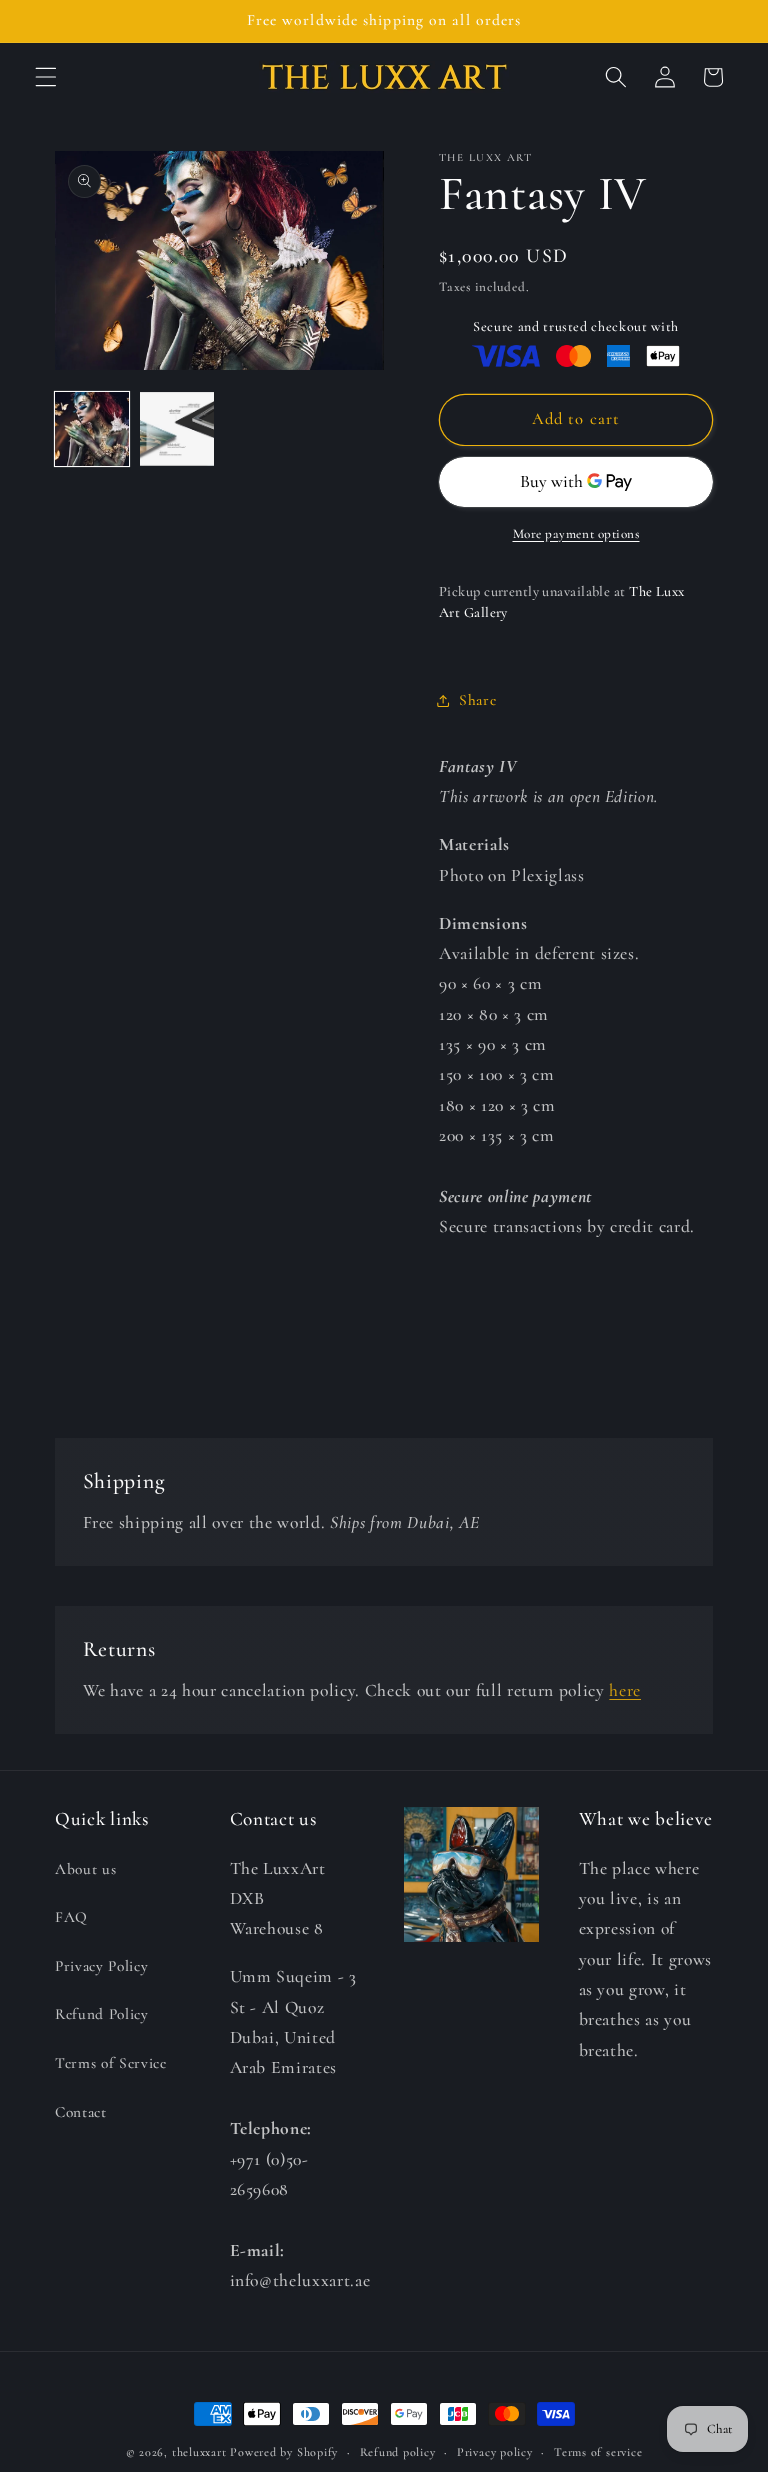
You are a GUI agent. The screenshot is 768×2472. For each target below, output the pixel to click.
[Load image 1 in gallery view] (92, 429)
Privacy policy (495, 2452)
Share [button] (477, 700)
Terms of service (598, 2452)
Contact (81, 2112)
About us (85, 1869)
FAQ (71, 1917)
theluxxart (199, 2452)
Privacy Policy (101, 1966)
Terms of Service (111, 2063)
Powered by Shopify (284, 2452)
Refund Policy (102, 2014)
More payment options (576, 534)
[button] (46, 77)
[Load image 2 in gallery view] (177, 429)
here (625, 1690)
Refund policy (398, 2452)
